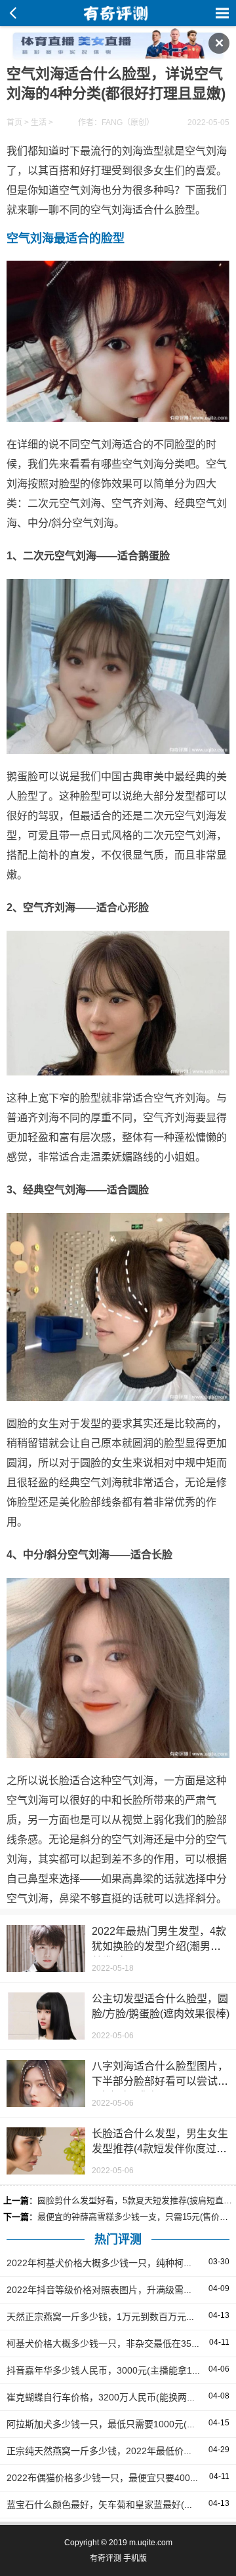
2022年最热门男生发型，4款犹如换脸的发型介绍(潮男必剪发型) (159, 1946)
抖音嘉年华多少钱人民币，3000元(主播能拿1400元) (113, 2370)
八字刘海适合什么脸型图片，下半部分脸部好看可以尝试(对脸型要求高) (160, 2081)
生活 (39, 122)
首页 (14, 122)
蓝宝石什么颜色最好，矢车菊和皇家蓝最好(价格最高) (115, 2505)
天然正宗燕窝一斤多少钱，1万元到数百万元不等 (106, 2317)
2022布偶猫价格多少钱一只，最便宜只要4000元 (106, 2478)
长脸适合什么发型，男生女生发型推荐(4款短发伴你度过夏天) (160, 2149)
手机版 (135, 2558)
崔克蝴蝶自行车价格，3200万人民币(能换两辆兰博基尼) (121, 2397)
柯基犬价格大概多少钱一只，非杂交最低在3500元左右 (118, 2343)
